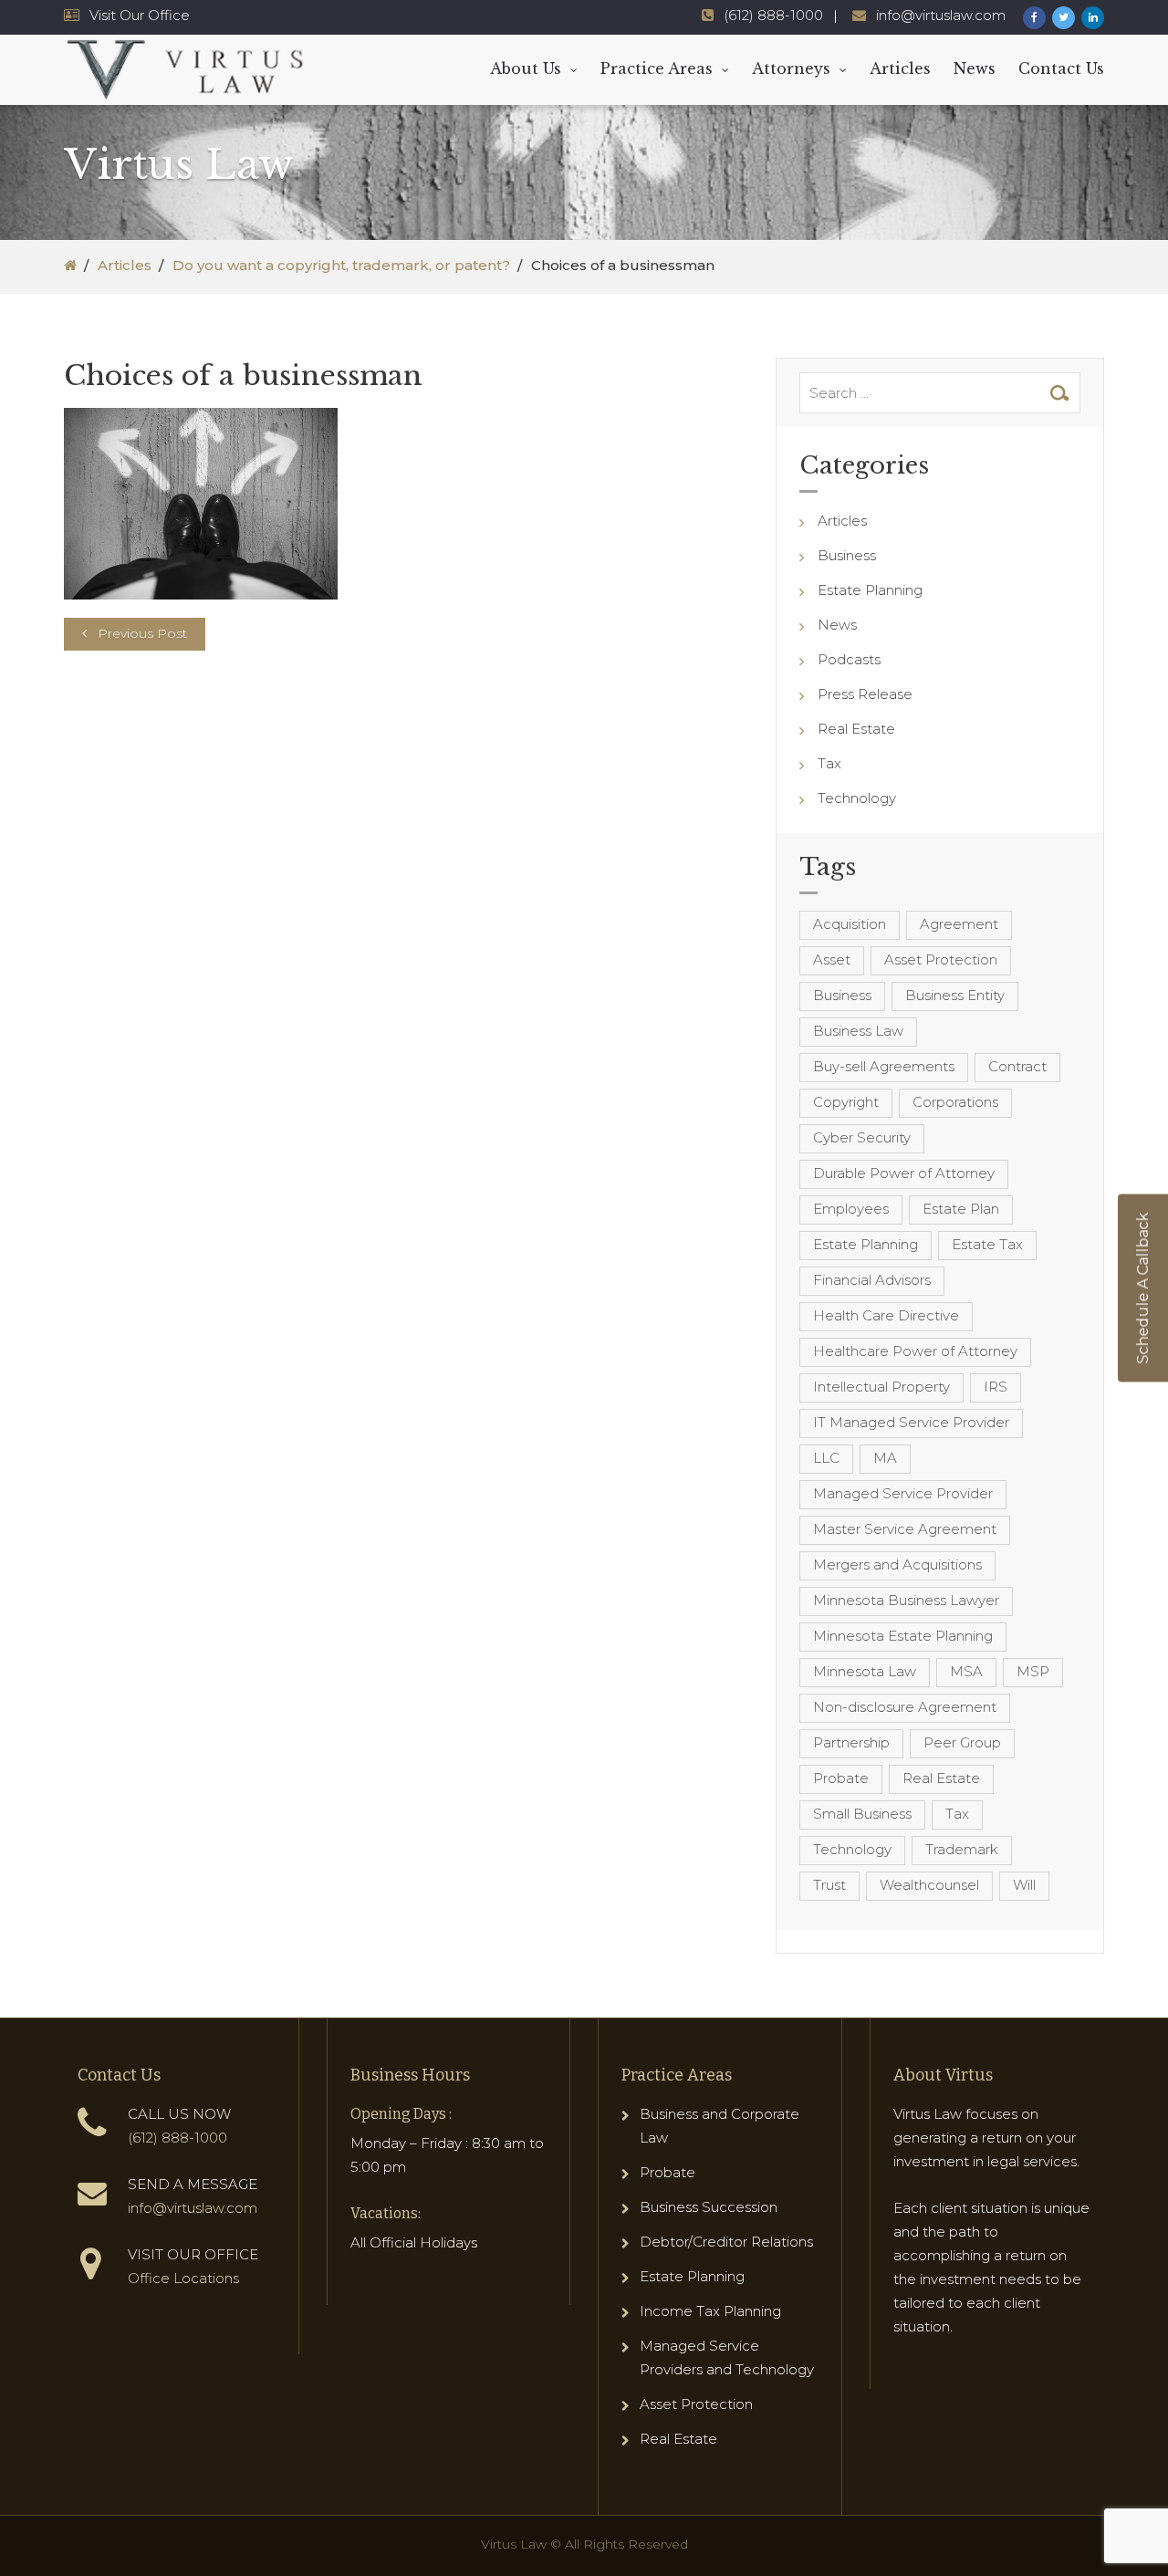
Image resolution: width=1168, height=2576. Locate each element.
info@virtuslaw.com (941, 15)
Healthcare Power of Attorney (915, 1351)
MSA (966, 1671)
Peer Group (962, 1742)
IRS (996, 1387)
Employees (851, 1209)
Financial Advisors (872, 1280)
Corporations (955, 1102)
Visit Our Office (140, 15)
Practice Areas (657, 68)
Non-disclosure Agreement (905, 1707)
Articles (900, 68)
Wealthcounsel (929, 1885)
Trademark (962, 1849)
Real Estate (856, 729)
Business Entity (955, 995)
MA (885, 1458)
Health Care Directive (886, 1315)
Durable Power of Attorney (904, 1173)
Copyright (846, 1102)
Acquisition (850, 924)
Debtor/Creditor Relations (726, 2242)
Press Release (865, 694)
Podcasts (849, 659)
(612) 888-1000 (773, 15)
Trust (829, 1885)
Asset (832, 959)
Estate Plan (961, 1209)
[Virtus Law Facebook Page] (1034, 18)
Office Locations (183, 2278)
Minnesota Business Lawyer (906, 1600)
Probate (841, 1778)
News (975, 68)
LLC (826, 1458)
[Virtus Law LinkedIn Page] (1093, 18)
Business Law (858, 1031)
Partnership (851, 1742)
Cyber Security (862, 1137)
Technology (857, 798)
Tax (829, 763)
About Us (526, 68)
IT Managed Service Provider (911, 1422)
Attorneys (791, 68)
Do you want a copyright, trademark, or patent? (341, 265)
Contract (1017, 1066)
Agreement (959, 924)
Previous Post (142, 633)
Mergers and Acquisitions (897, 1564)
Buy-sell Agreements (884, 1066)
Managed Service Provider (903, 1493)
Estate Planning (870, 590)
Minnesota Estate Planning (903, 1636)
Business (847, 555)
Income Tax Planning (710, 2311)
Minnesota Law (865, 1671)
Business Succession (709, 2207)
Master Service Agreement (905, 1529)
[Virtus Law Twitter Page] (1064, 18)
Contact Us (1061, 68)
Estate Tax (987, 1244)
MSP (1033, 1671)
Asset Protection (941, 959)
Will (1024, 1885)
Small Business (862, 1814)
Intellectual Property (881, 1387)
